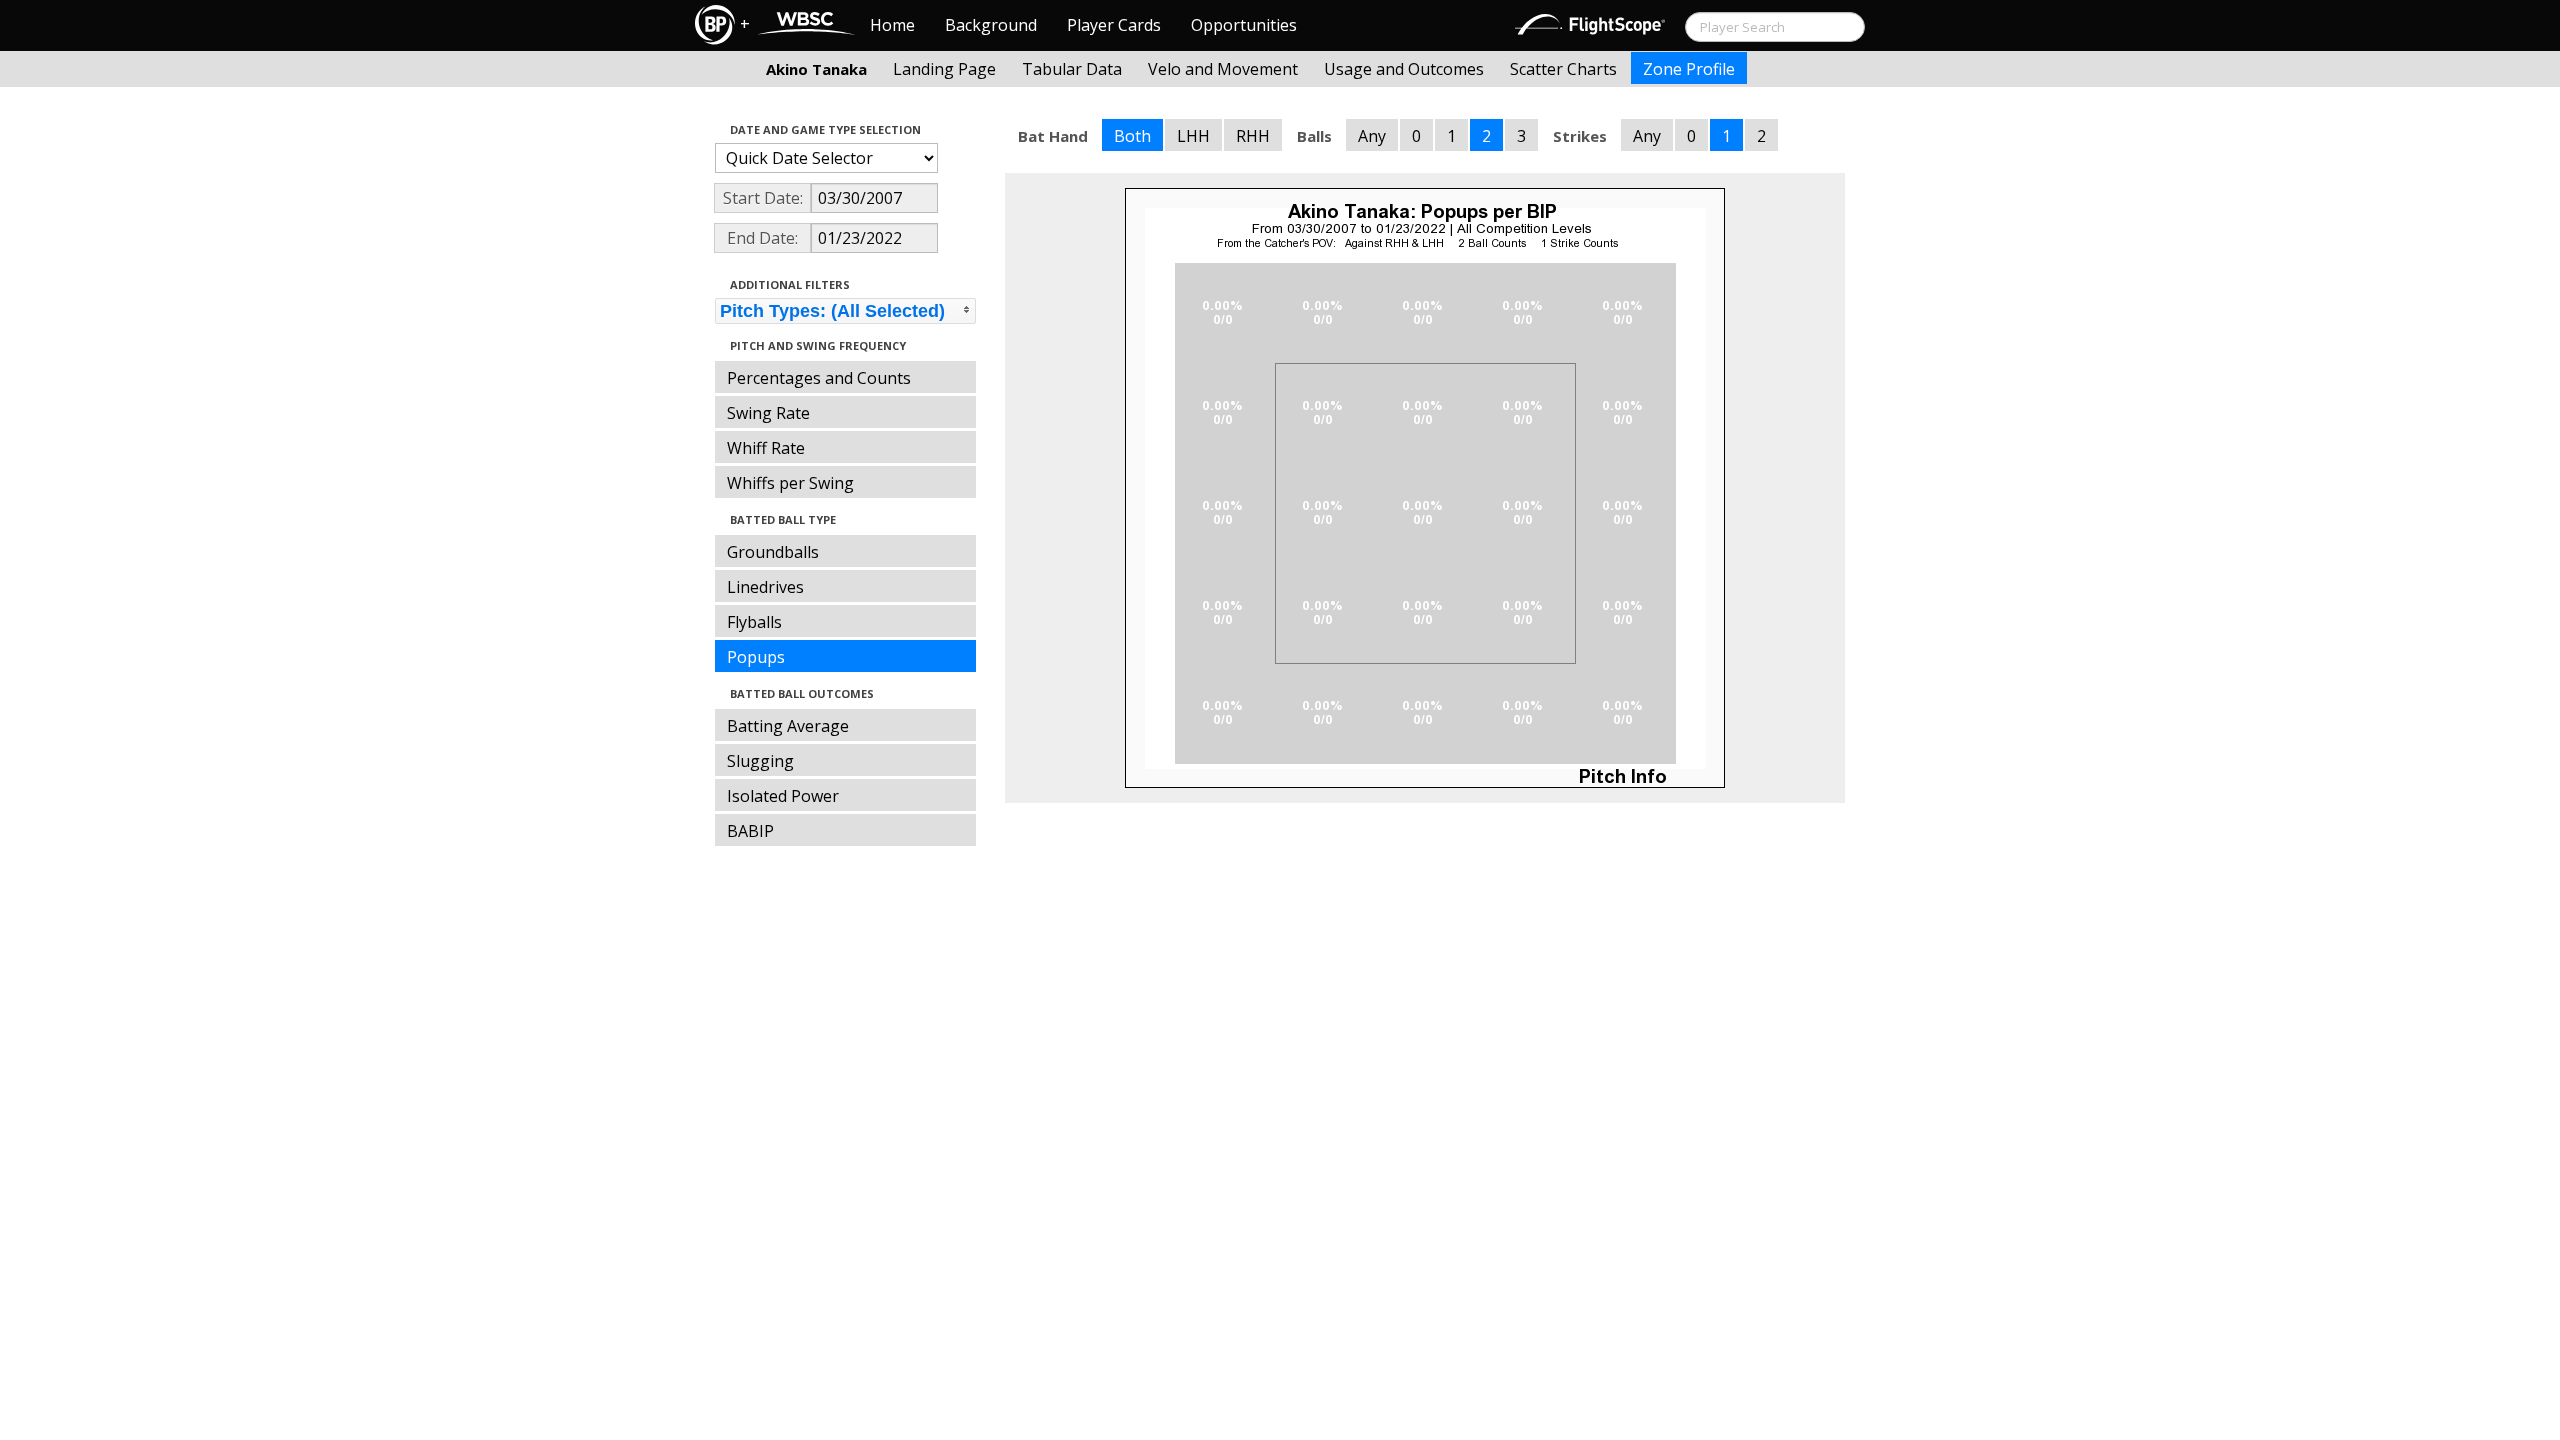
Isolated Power (783, 796)
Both (1132, 136)
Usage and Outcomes (1404, 69)
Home (892, 25)
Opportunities (1244, 25)
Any (1372, 136)
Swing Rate (768, 413)
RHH (1253, 136)
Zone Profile (1689, 69)
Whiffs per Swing (790, 483)
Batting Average (788, 726)
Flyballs (754, 622)
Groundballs (773, 552)
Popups (756, 657)
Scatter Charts (1563, 69)
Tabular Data (1072, 69)
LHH (1193, 136)
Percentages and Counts (819, 378)
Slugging (760, 761)
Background (991, 25)
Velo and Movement (1223, 69)
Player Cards (1114, 25)
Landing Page (944, 69)
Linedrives (765, 587)
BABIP (750, 831)
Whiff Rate (766, 448)
